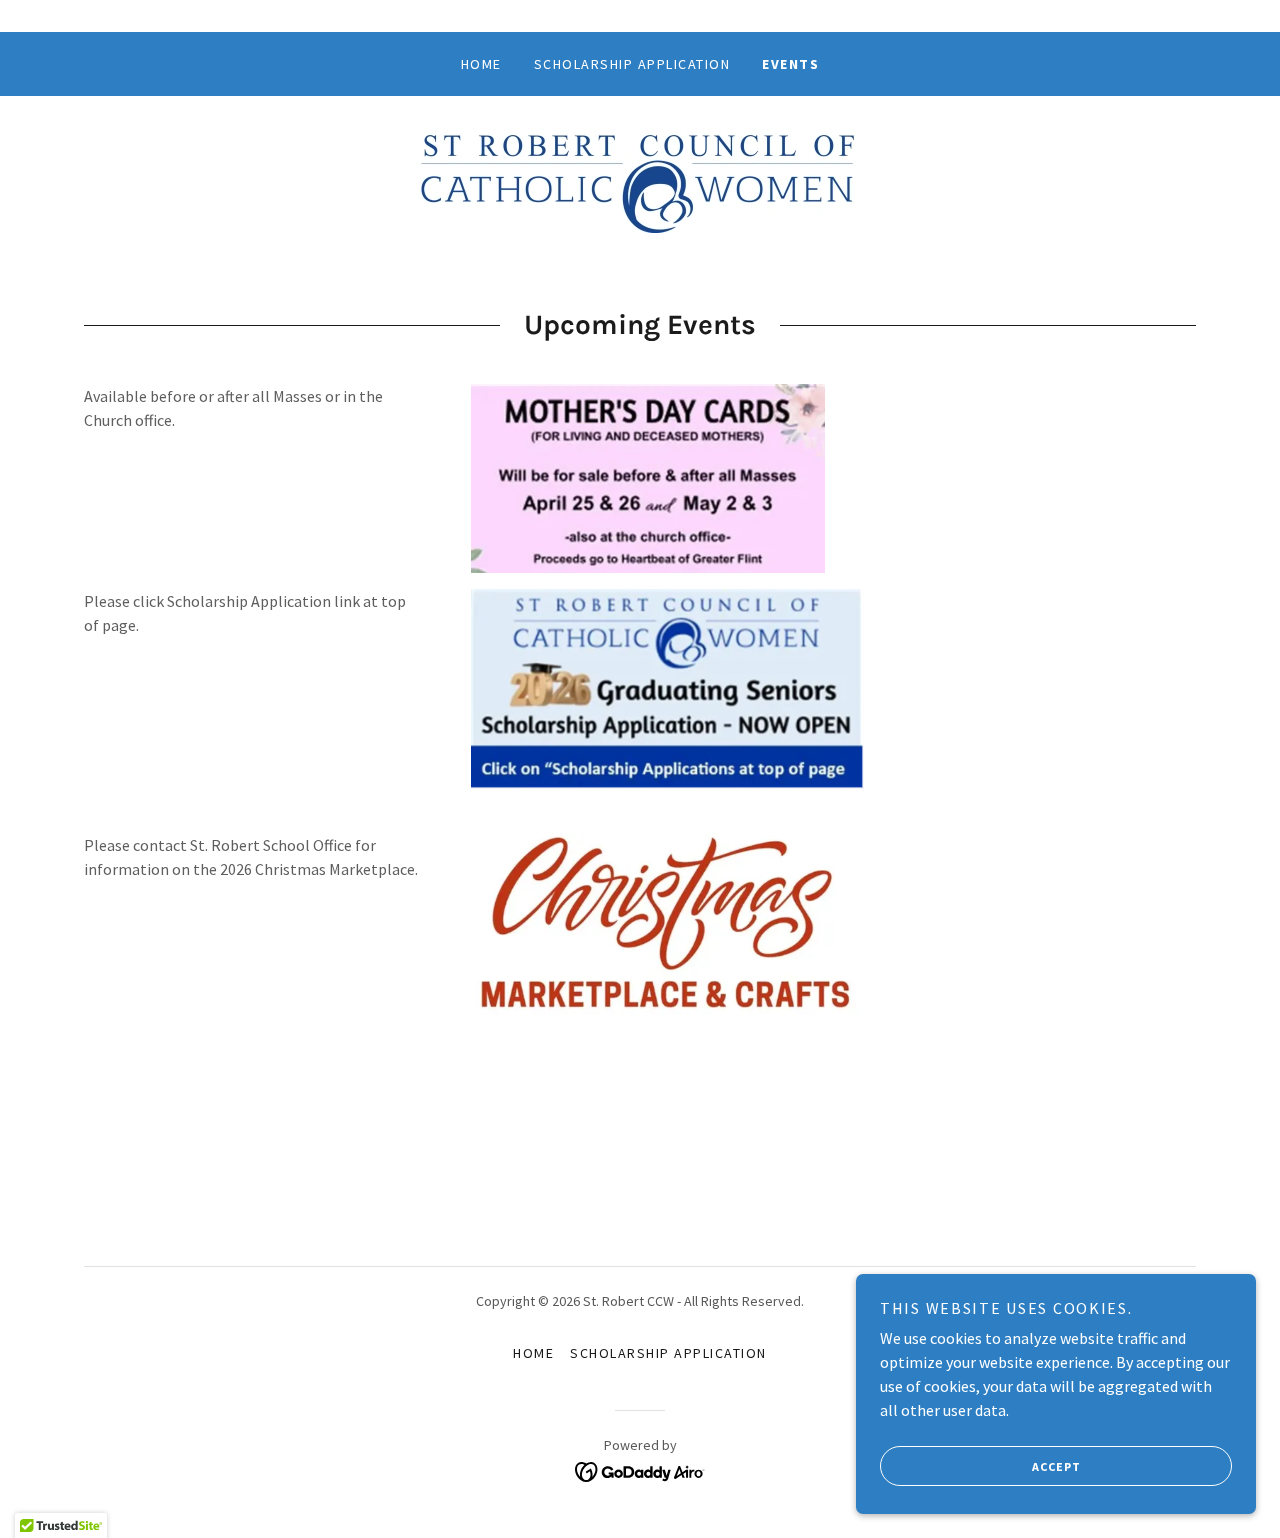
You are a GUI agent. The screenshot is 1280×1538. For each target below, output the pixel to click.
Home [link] (481, 64)
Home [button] (533, 1353)
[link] (639, 178)
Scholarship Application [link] (632, 64)
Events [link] (790, 64)
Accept (1056, 1466)
